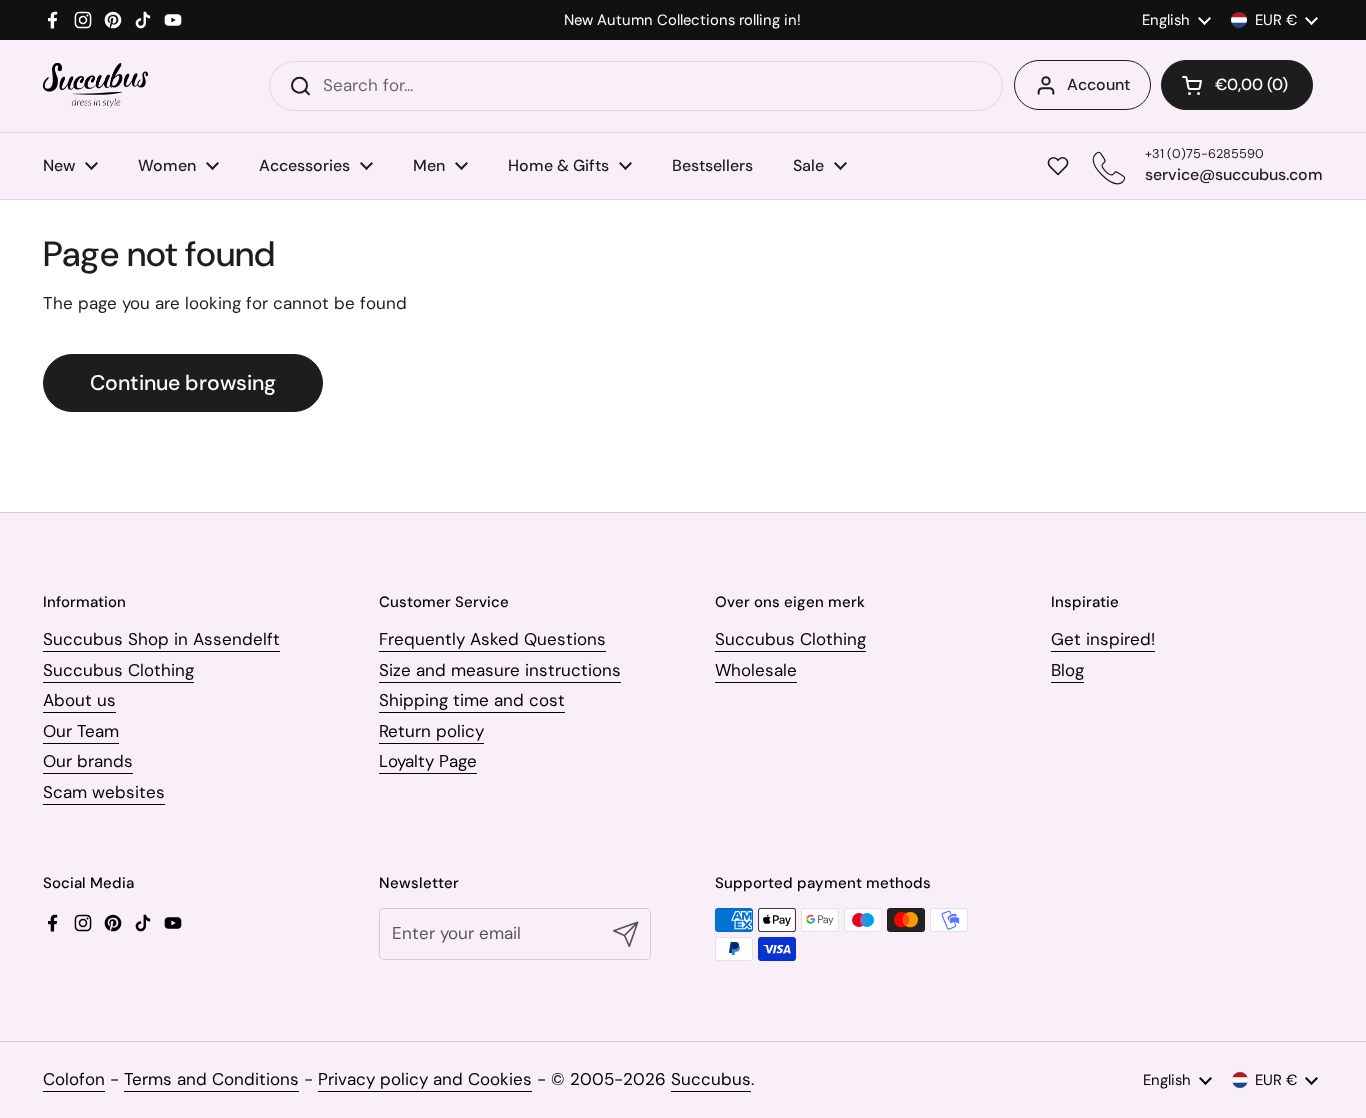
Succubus (711, 1079)
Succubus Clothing (118, 670)
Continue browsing (183, 383)
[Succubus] (95, 85)
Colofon (74, 1079)
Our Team (81, 731)
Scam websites (104, 792)
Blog (1067, 670)
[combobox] (636, 86)
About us (79, 700)
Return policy (431, 731)
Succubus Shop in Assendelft (161, 639)
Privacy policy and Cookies (425, 1079)
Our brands (88, 761)
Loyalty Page (428, 761)
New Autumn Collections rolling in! (682, 20)
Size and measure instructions (500, 670)
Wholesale (756, 670)
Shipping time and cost (472, 700)
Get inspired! (1103, 639)
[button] (1237, 85)
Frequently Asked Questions (492, 639)
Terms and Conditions (211, 1079)
